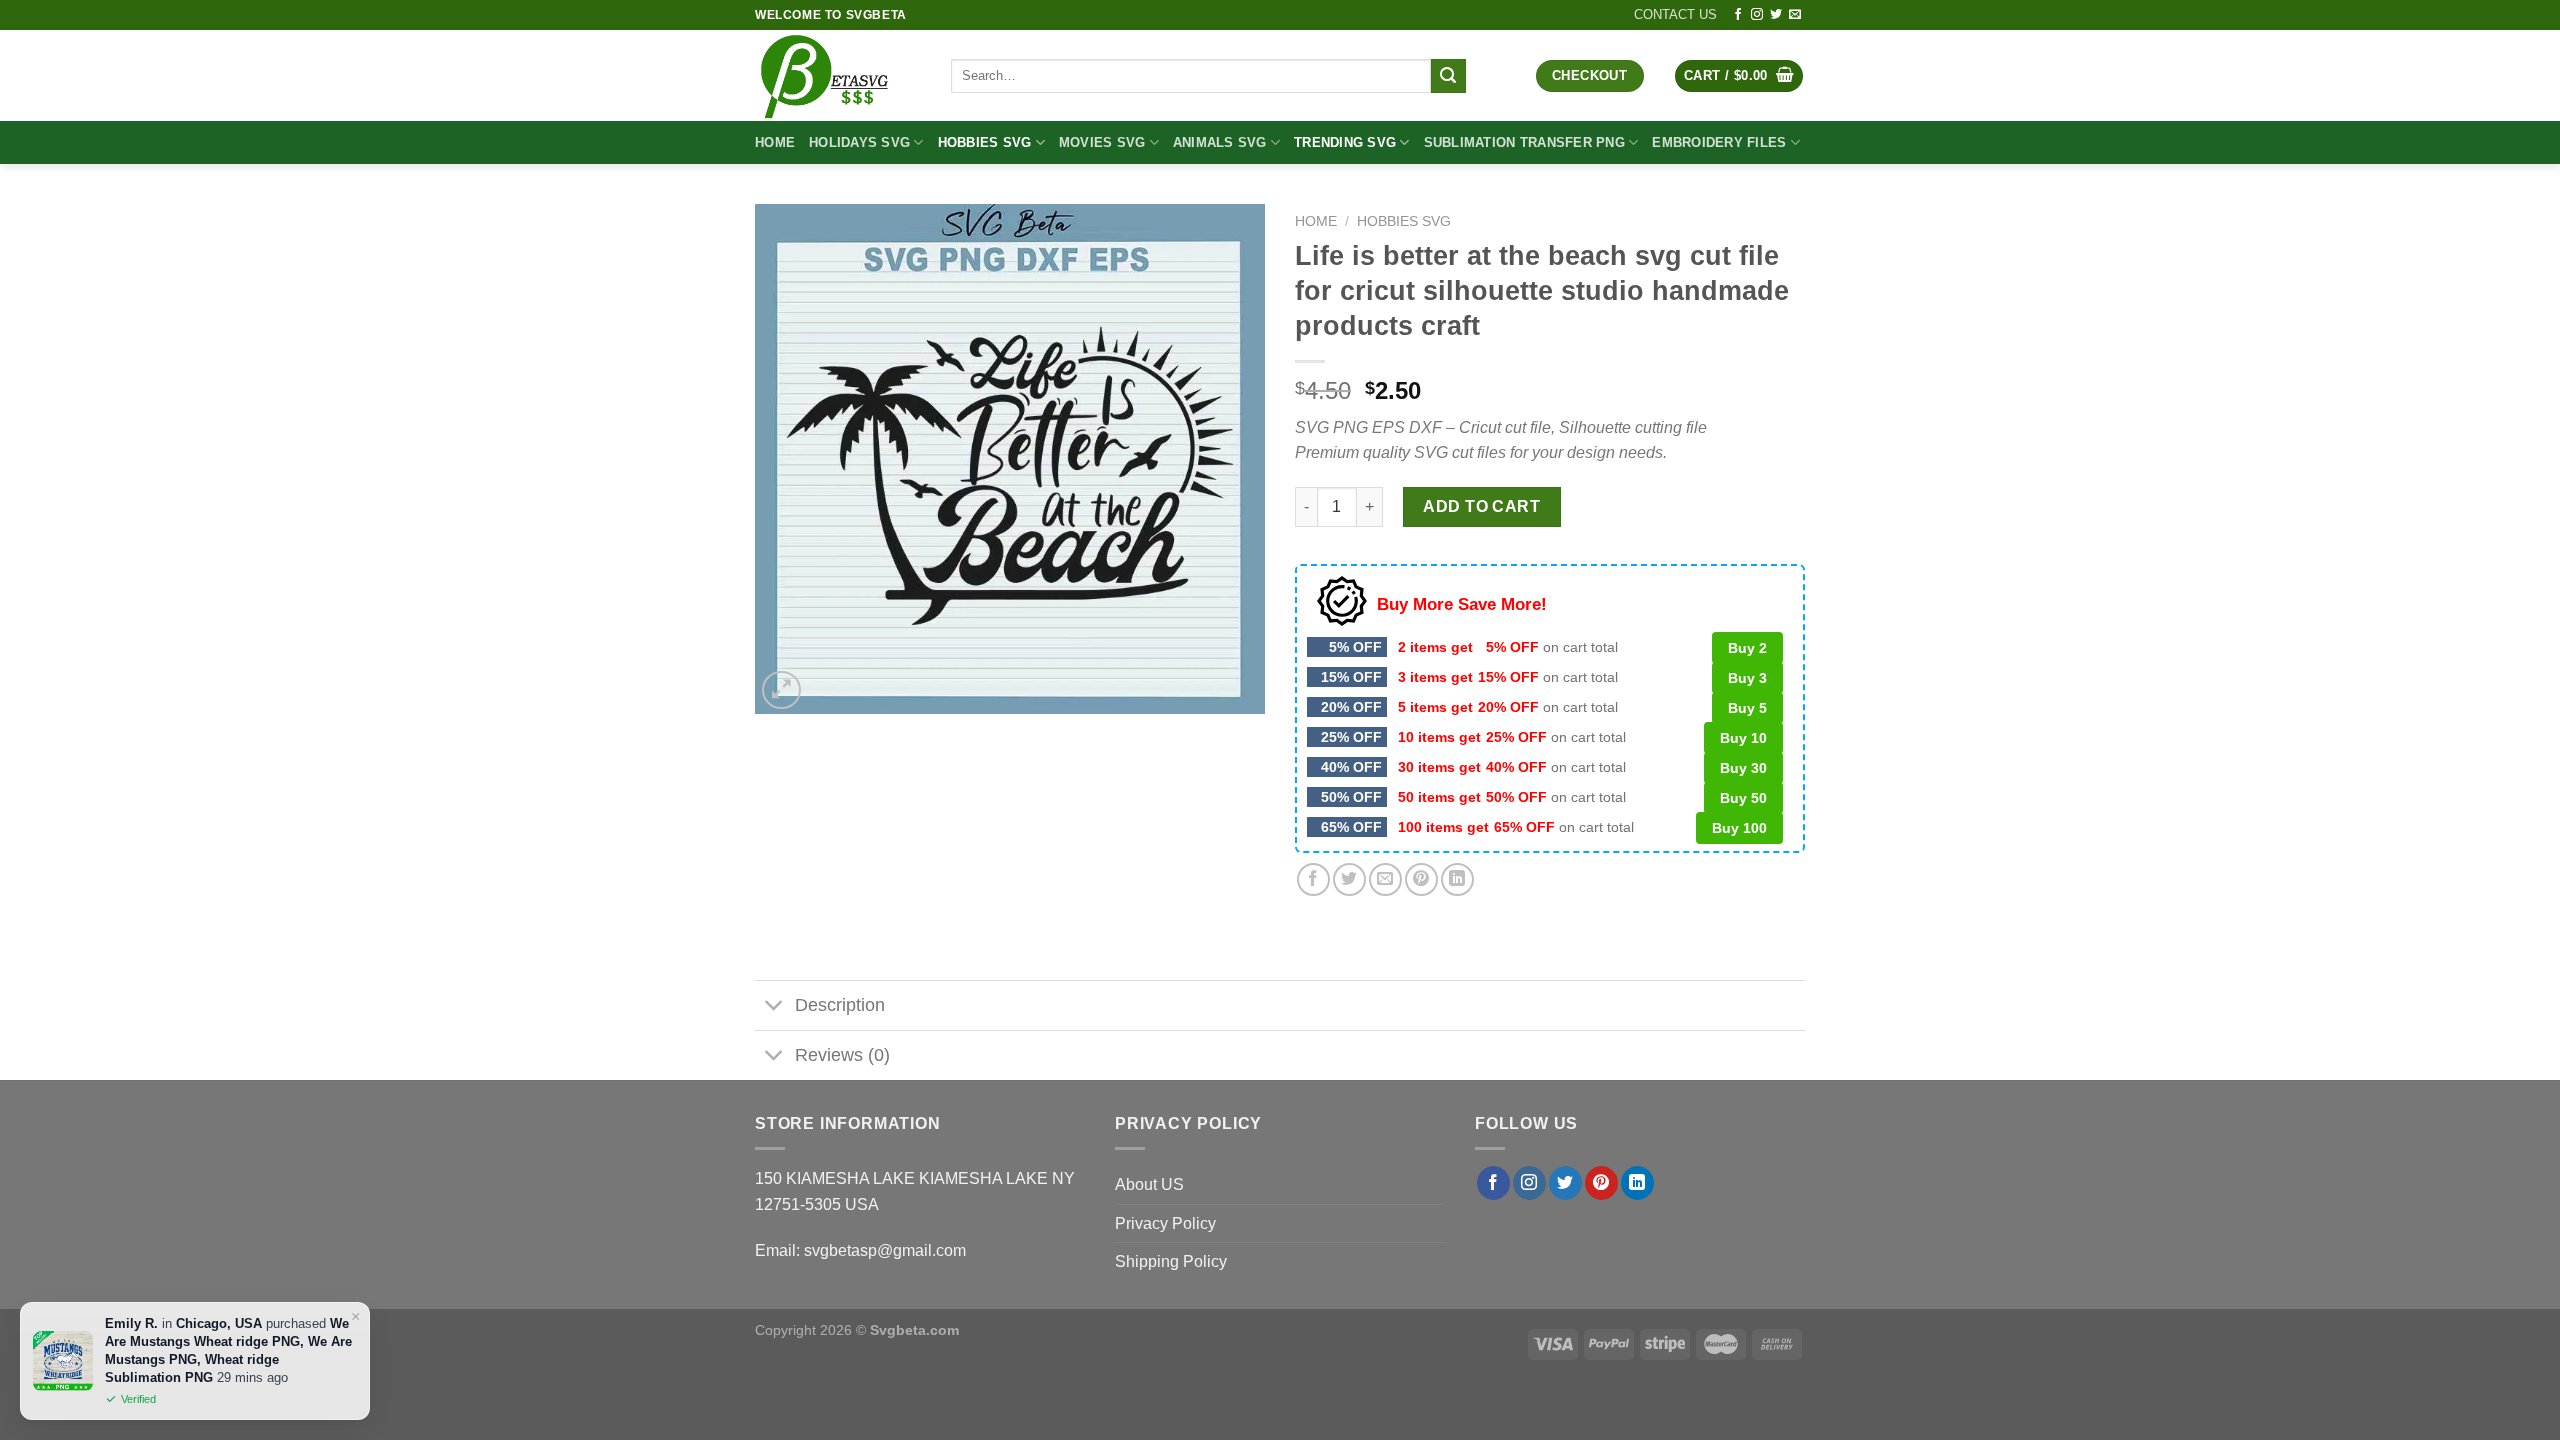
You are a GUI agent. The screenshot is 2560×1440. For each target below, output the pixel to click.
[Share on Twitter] (1349, 879)
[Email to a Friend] (1385, 879)
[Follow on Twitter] (1776, 15)
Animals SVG (1220, 142)
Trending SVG (1345, 142)
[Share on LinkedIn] (1457, 879)
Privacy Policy (1165, 1223)
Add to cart (1481, 506)
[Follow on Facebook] (1738, 15)
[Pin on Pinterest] (1421, 879)
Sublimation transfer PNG (1524, 142)
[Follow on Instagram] (1757, 15)
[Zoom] (781, 690)
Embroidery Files (1719, 142)
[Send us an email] (1795, 15)
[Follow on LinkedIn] (1637, 1183)
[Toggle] (774, 1007)
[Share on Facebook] (1313, 879)
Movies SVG (1102, 142)
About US (1149, 1184)
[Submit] (1448, 76)
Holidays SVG (859, 142)
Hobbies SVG (985, 142)
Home (775, 142)
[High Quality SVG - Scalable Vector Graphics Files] (838, 75)
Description (840, 1005)
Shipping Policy (1171, 1261)
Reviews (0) (842, 1055)
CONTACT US (1675, 14)
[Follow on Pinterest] (1601, 1183)
